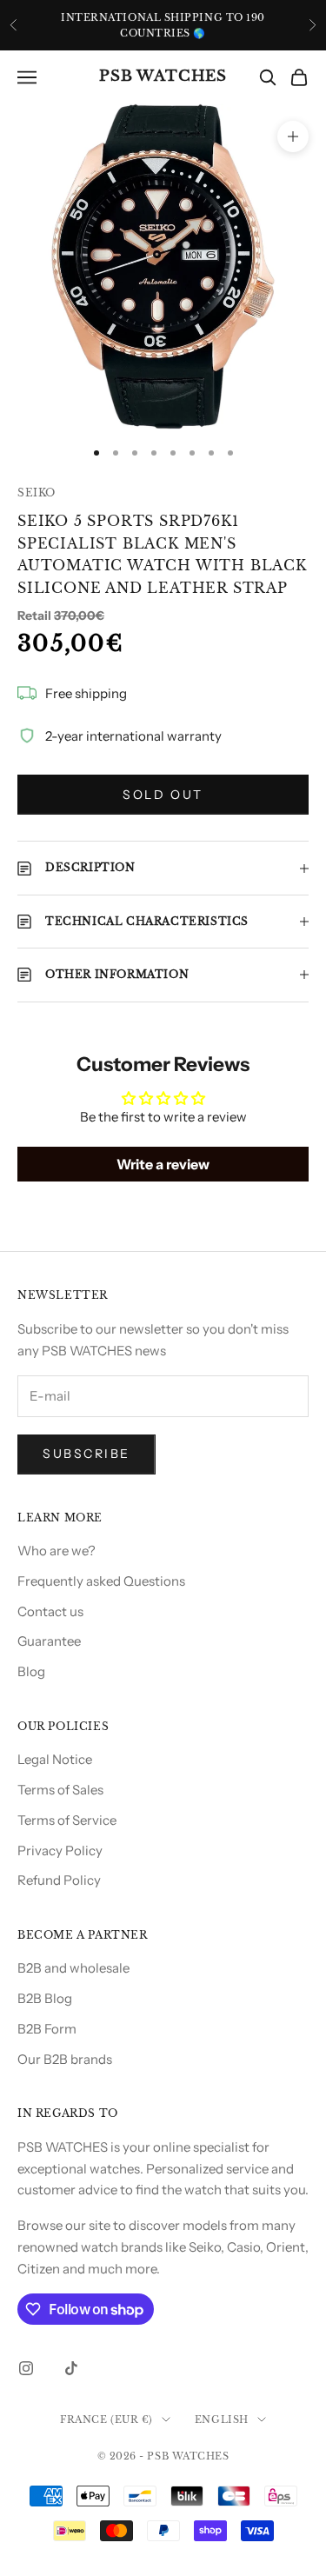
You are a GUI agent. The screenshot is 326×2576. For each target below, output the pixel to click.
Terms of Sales (60, 1790)
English (222, 2420)
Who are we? (57, 1551)
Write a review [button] (163, 1164)
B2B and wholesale (73, 1968)
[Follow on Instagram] (26, 2368)
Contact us (50, 1611)
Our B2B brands (65, 2059)
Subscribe (86, 1454)
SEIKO (37, 493)
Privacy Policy (60, 1850)
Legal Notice (55, 1759)
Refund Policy (59, 1880)
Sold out (163, 795)
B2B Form (47, 2029)
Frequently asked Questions (101, 1581)
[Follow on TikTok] (71, 2368)
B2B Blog (45, 1998)
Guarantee (49, 1641)
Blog (31, 1671)
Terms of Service (67, 1820)
